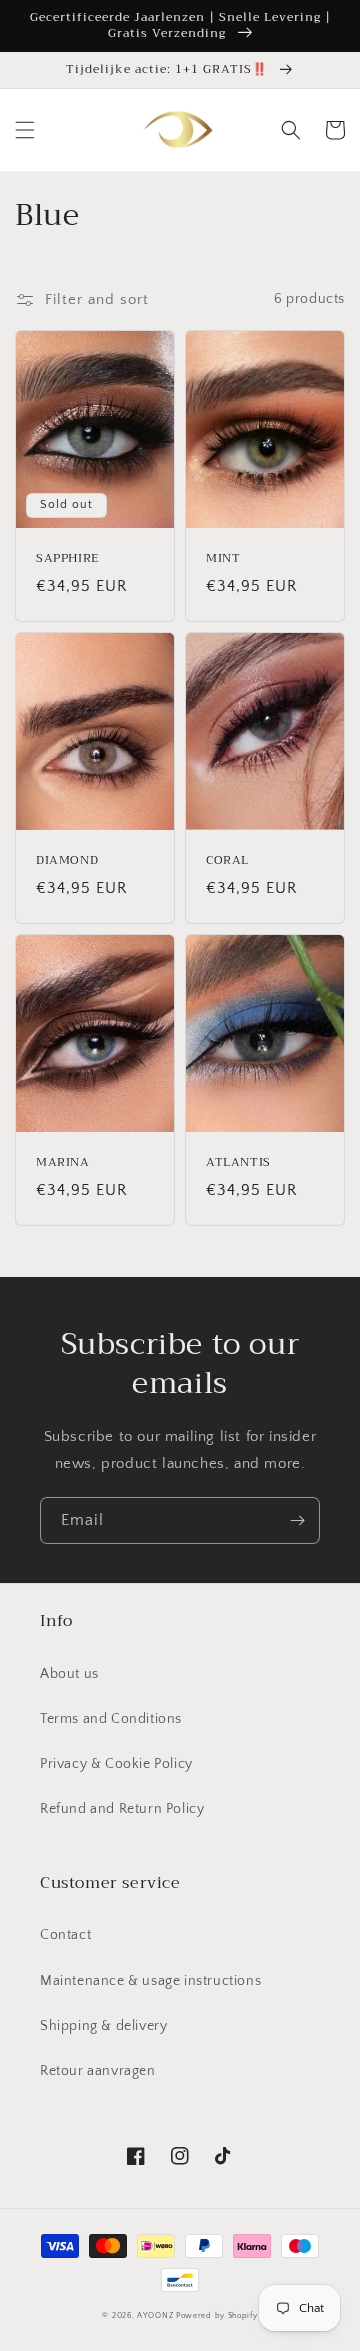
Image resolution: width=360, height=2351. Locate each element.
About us (69, 1674)
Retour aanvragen (98, 2071)
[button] (25, 130)
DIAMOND (67, 861)
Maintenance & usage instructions (150, 1981)
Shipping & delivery (103, 2026)
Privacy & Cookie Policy (116, 1764)
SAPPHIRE (67, 559)
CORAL (227, 861)
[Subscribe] (297, 1520)
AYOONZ (155, 2315)
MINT (223, 559)
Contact (65, 1935)
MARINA (63, 1163)
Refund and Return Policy (122, 1809)
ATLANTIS (238, 1163)
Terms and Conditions (111, 1719)
